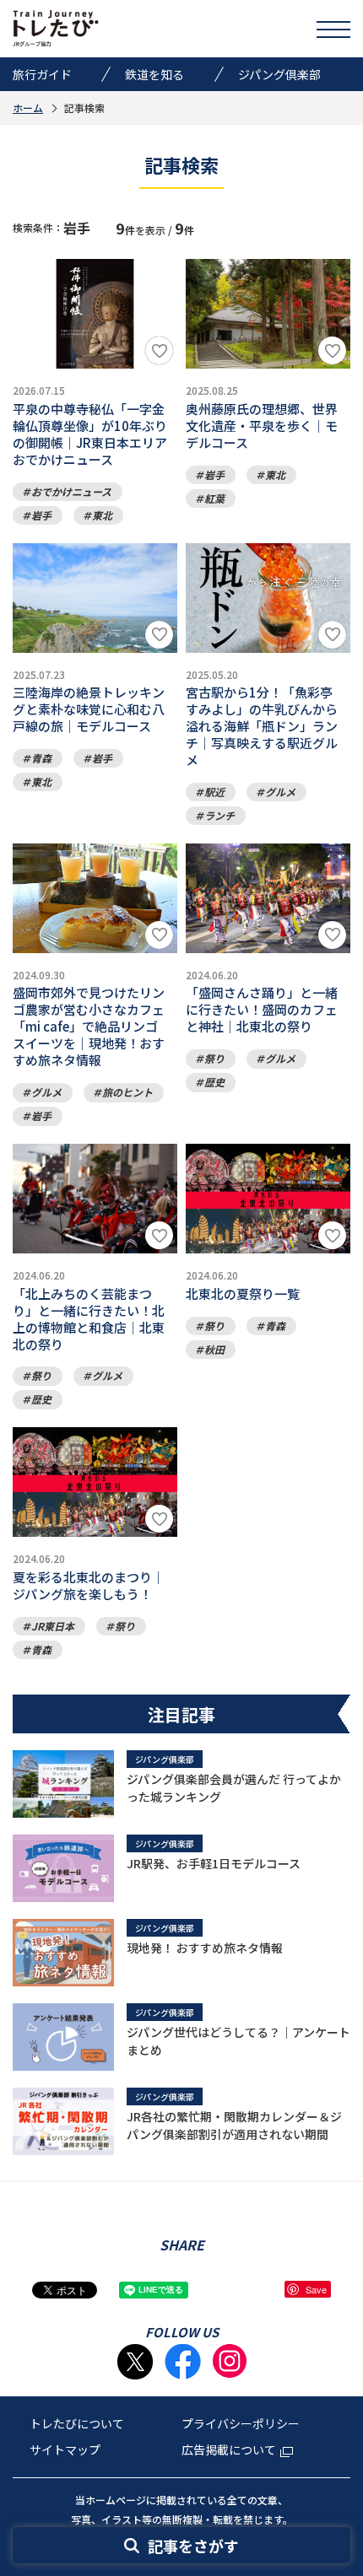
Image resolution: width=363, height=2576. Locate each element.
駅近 (214, 792)
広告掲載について (229, 2449)
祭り (214, 1058)
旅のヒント (127, 1092)
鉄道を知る (154, 74)
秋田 (214, 1349)
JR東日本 (53, 1626)
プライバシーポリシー (241, 2423)
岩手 (41, 515)
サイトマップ (65, 2449)
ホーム (28, 108)
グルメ (280, 792)
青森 (41, 758)
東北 (102, 515)
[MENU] (333, 29)
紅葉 (214, 498)
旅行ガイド (42, 74)
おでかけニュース (71, 491)
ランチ (219, 815)
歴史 (214, 1082)
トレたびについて (77, 2423)
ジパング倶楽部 (279, 74)
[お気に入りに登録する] (159, 350)
